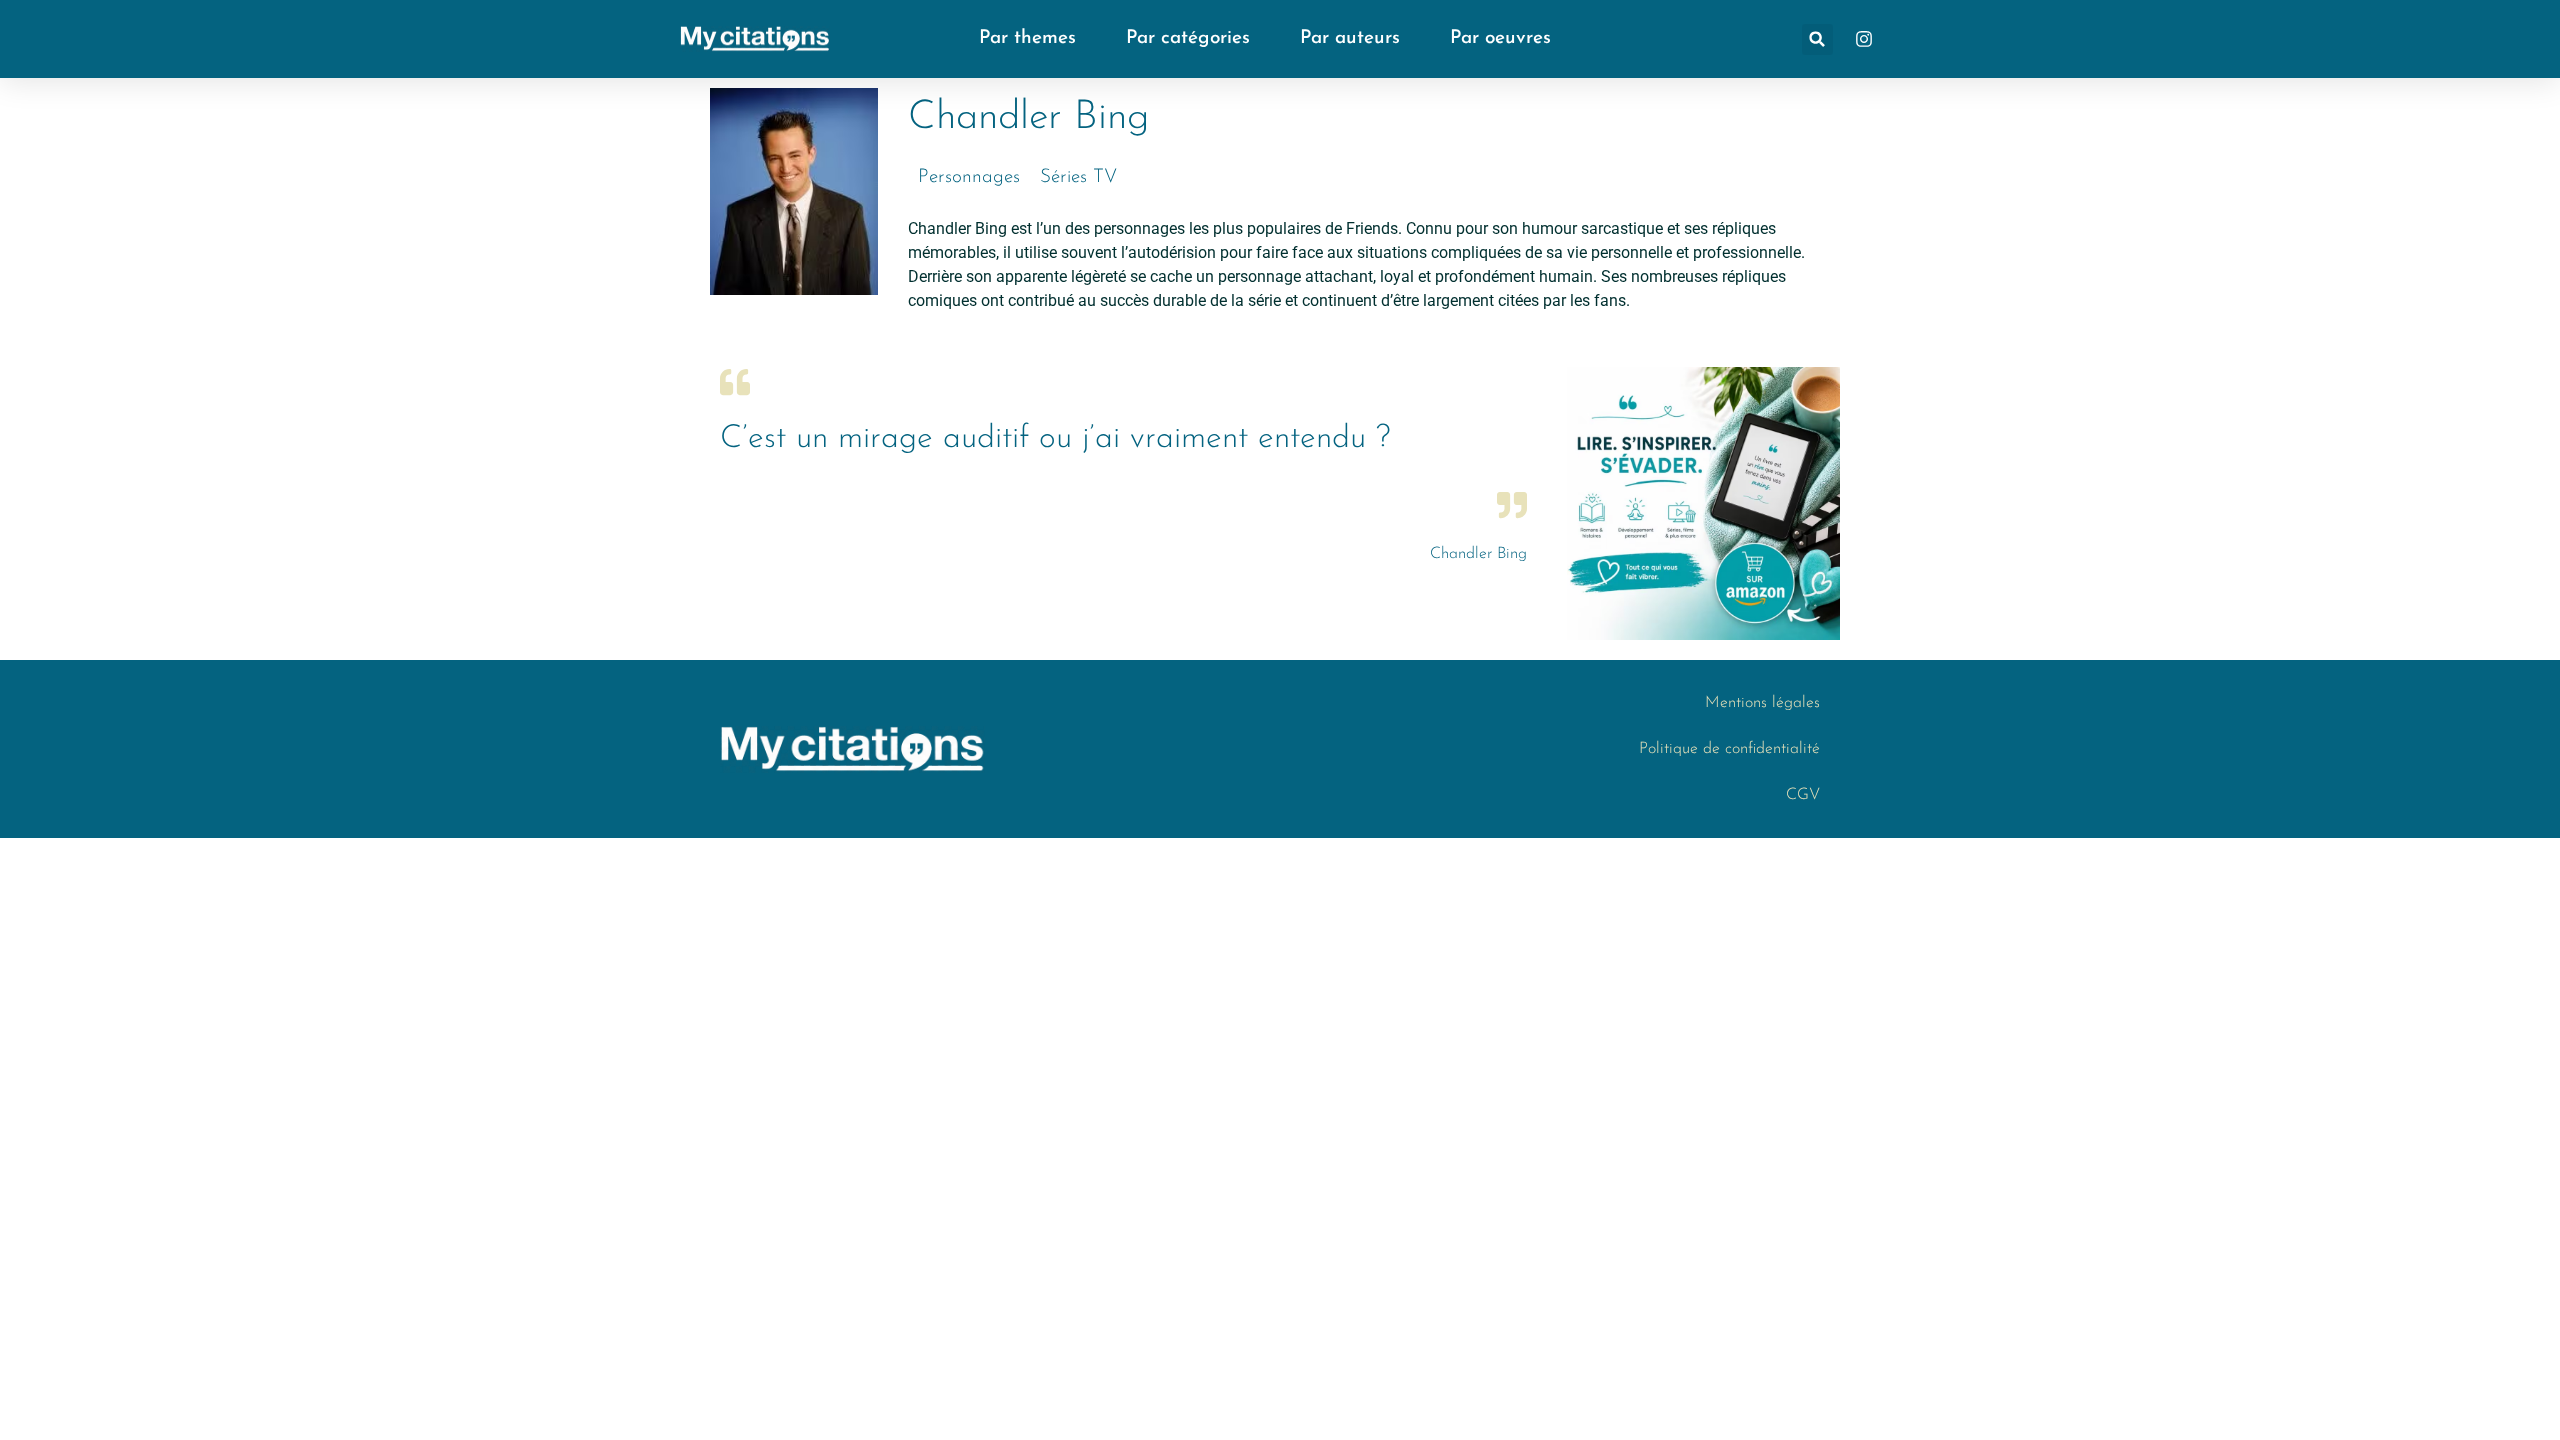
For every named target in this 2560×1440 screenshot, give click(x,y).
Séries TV (1078, 177)
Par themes (1027, 38)
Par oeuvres (1500, 38)
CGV (1803, 795)
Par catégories (1188, 38)
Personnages (969, 177)
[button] (1817, 39)
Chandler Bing (1478, 554)
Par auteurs (1350, 38)
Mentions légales (1762, 703)
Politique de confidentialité (1729, 749)
